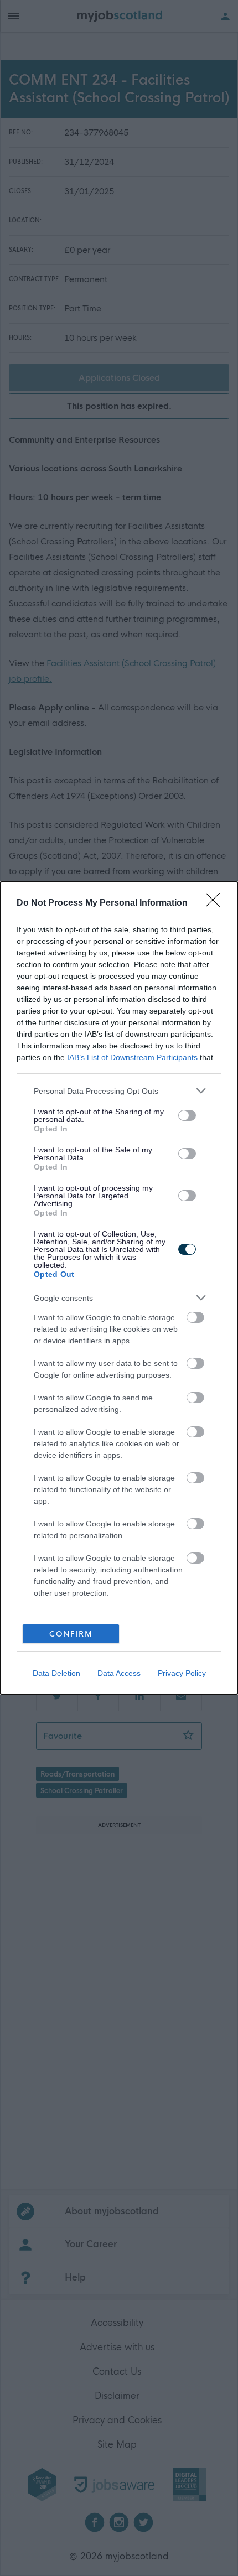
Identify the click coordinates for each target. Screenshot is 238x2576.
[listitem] (119, 1091)
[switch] (187, 1115)
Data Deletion (56, 1673)
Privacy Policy (182, 1673)
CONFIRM (71, 1634)
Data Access (119, 1673)
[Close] (216, 903)
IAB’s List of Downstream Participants (132, 1057)
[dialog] (119, 1288)
